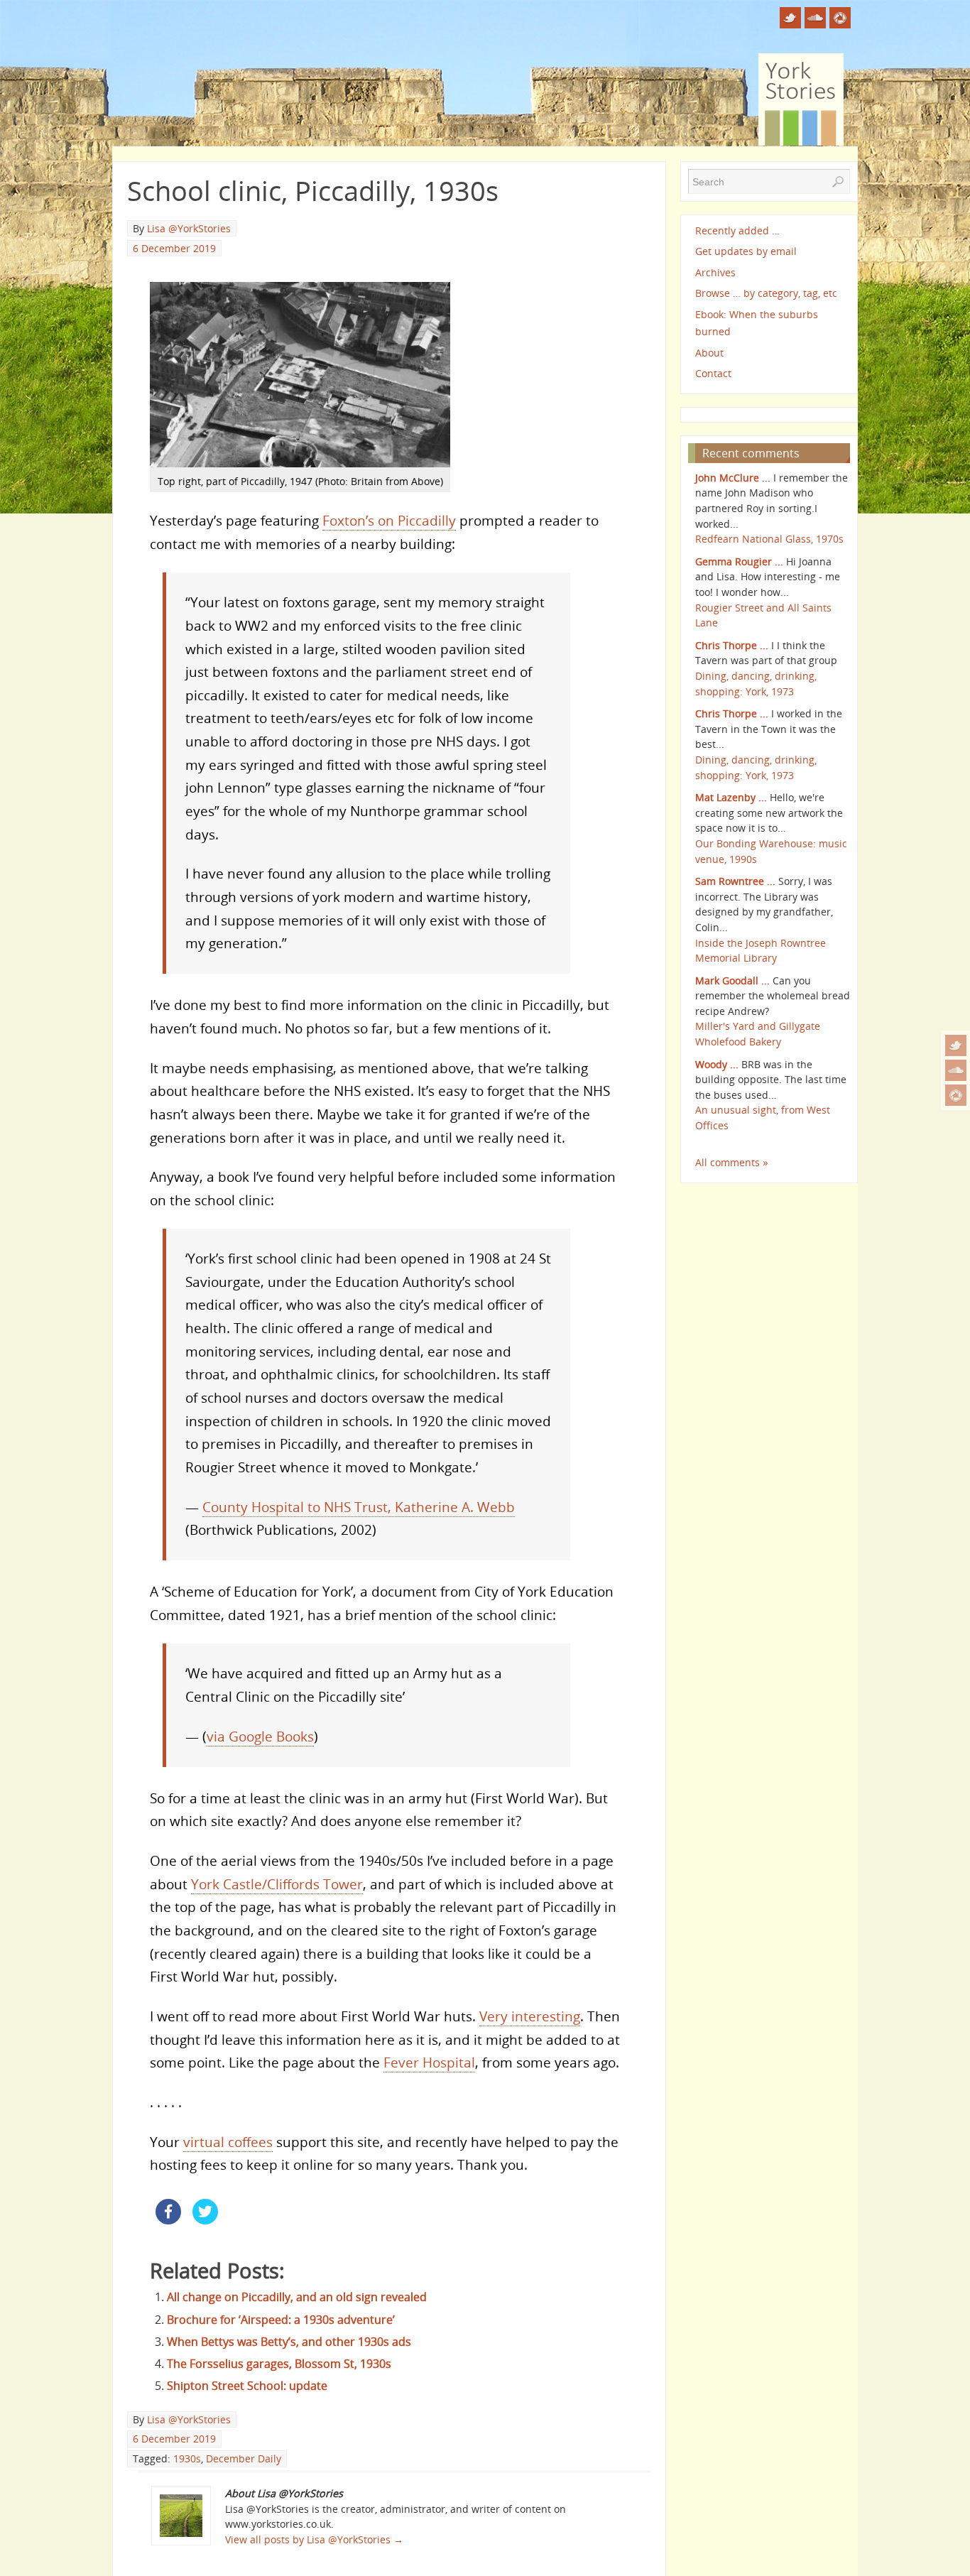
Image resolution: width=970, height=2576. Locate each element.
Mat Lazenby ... (731, 797)
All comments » (732, 1162)
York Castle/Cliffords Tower (277, 1884)
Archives (715, 272)
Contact (713, 373)
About (709, 353)
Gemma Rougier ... (739, 561)
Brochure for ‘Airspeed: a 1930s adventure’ (281, 2320)
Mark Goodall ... (732, 980)
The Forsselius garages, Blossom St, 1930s (279, 2364)
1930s (187, 2458)
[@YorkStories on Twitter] (956, 1045)
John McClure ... (733, 478)
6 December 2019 (174, 248)
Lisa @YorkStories (189, 228)
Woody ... (717, 1064)
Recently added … (737, 230)
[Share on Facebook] (168, 2220)
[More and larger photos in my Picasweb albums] (956, 1095)
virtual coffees (228, 2142)
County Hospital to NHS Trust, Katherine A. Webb (359, 1507)
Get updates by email (746, 251)
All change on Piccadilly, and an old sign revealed (297, 2297)
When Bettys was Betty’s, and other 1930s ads (289, 2342)
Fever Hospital (429, 2062)
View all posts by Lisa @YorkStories (314, 2539)
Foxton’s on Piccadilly (389, 520)
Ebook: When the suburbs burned (757, 323)
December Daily (244, 2458)
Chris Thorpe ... (732, 645)
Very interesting (530, 2016)
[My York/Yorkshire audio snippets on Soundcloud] (956, 1070)
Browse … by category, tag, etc (766, 293)
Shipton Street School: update (247, 2386)
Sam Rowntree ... (735, 881)
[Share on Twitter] (205, 2220)
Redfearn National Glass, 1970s (769, 539)
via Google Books (260, 1736)
